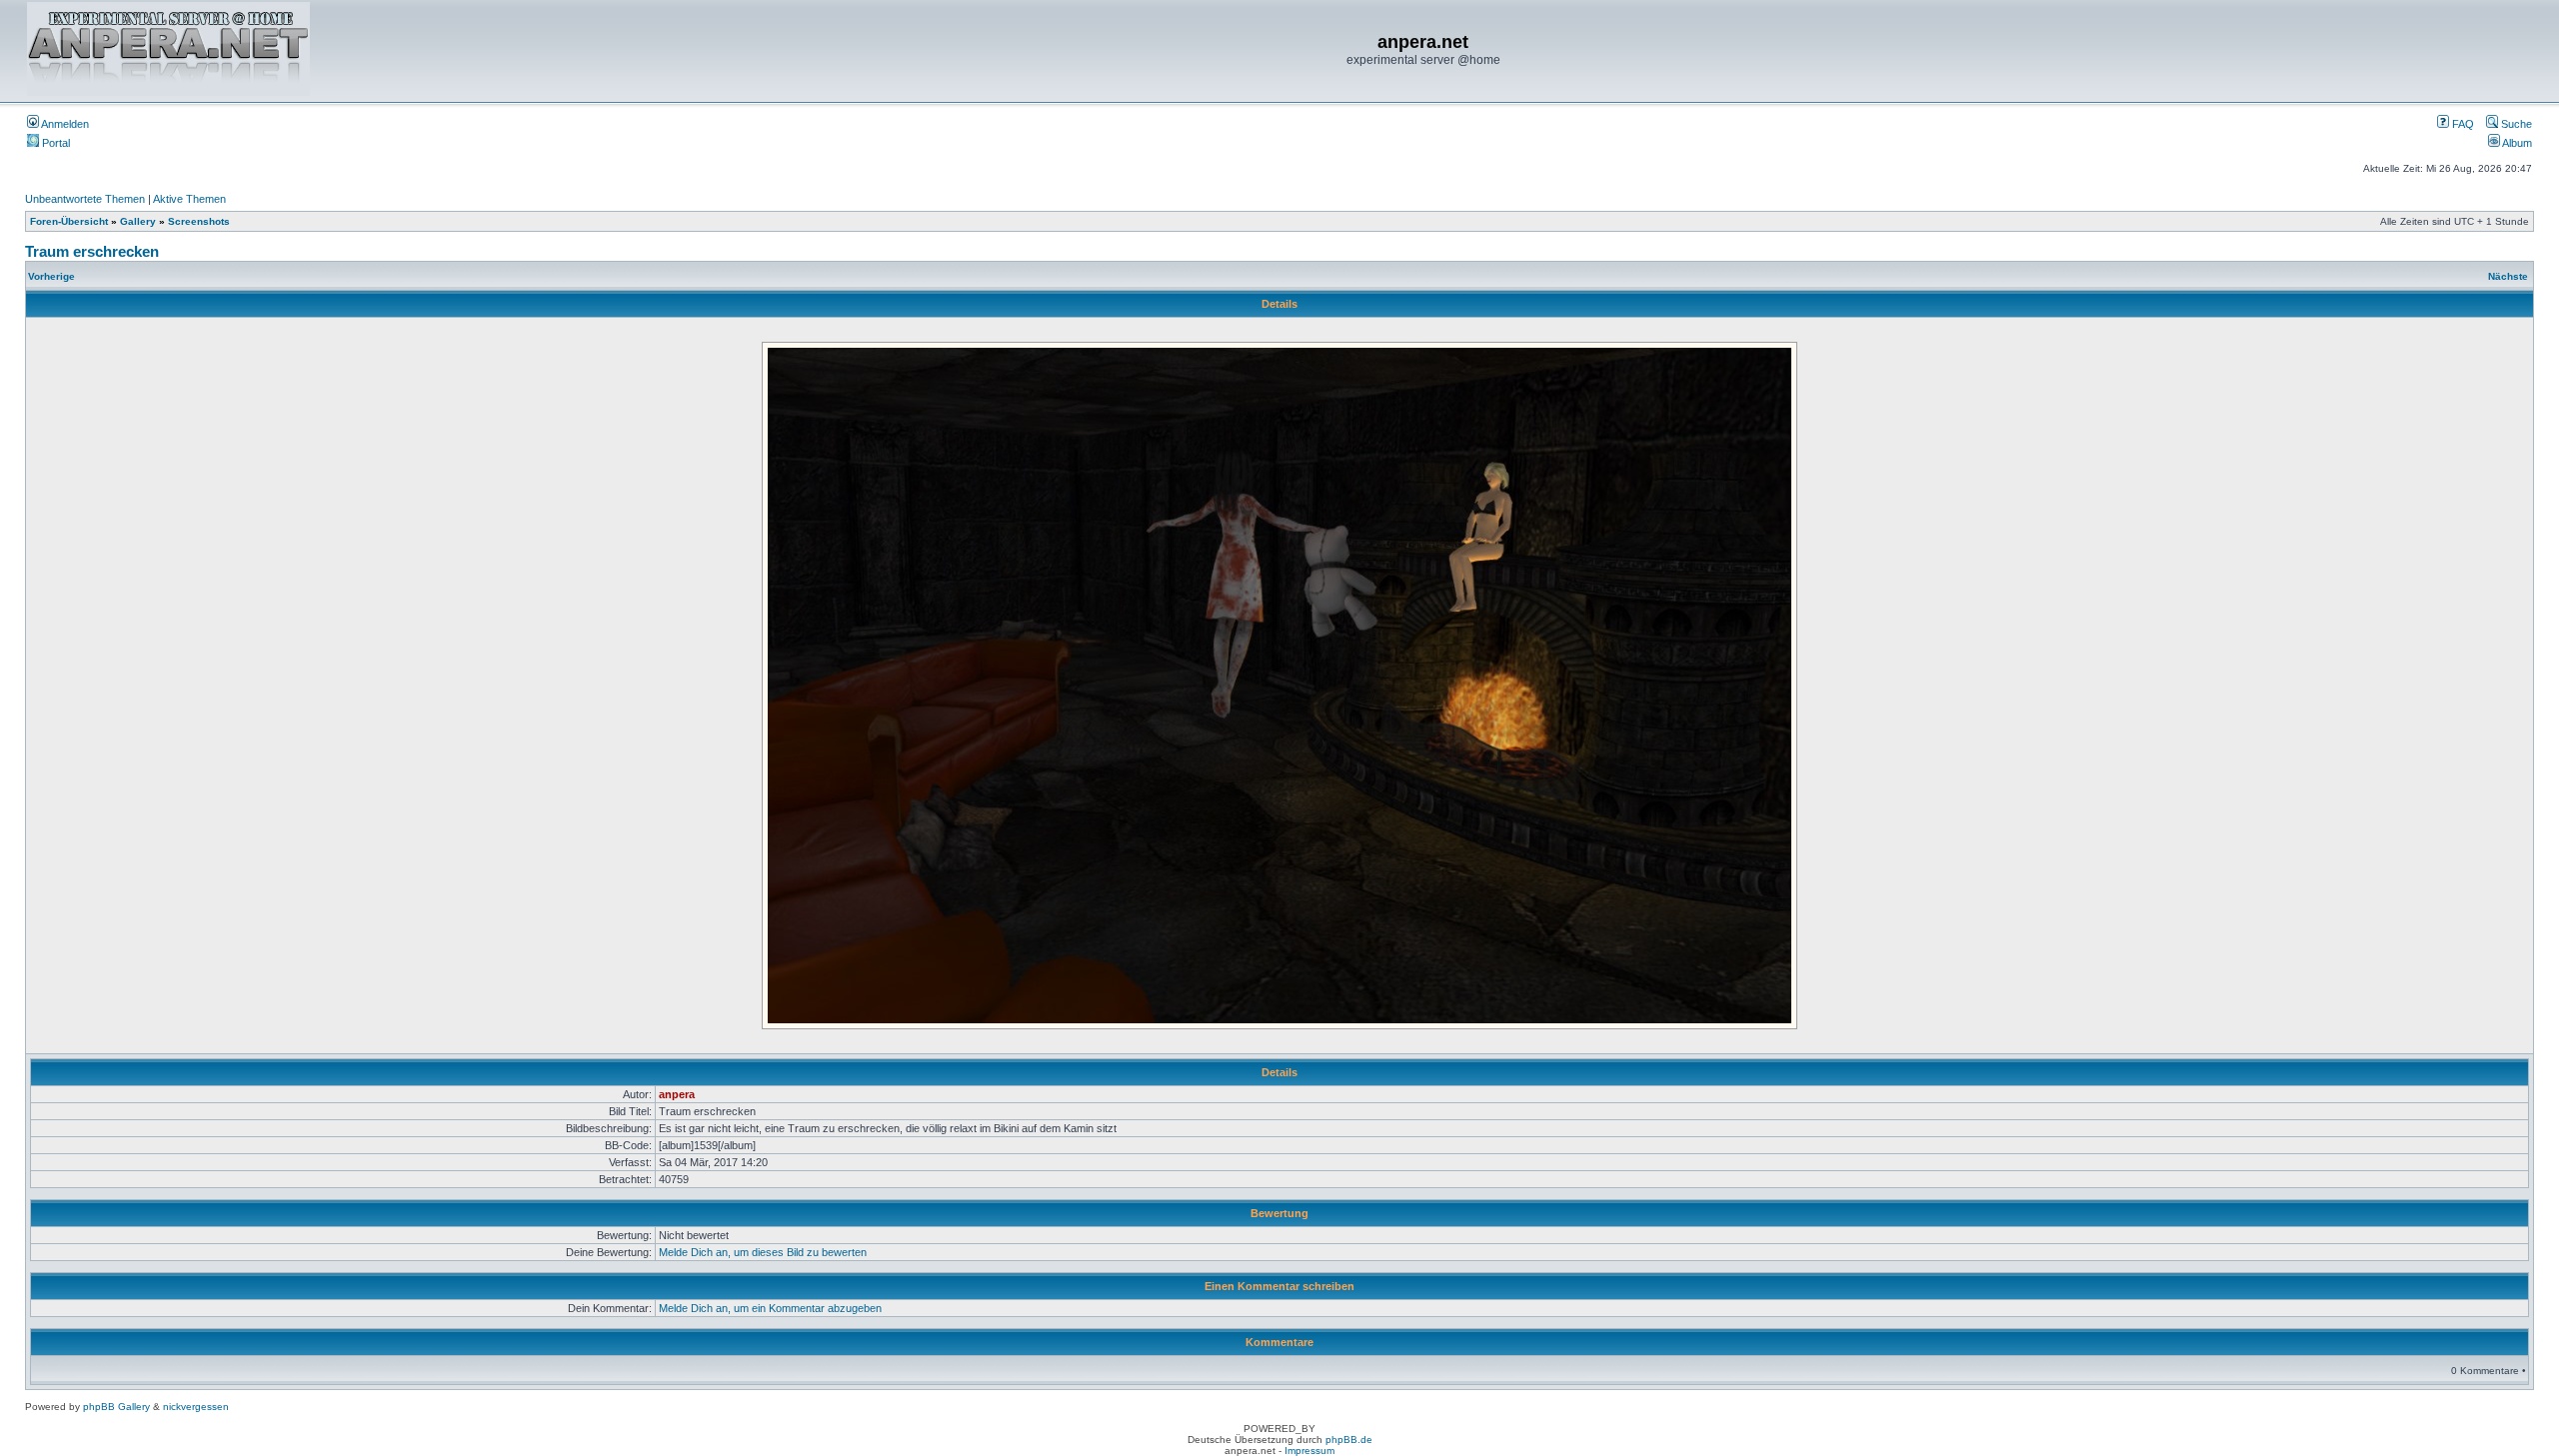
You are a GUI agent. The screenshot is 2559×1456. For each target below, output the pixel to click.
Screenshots (199, 221)
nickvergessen (196, 1407)
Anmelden (64, 124)
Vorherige (51, 276)
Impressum (1309, 1451)
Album (2516, 143)
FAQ (2462, 124)
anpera (677, 1094)
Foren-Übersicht (69, 221)
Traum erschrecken (92, 251)
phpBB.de (1349, 1440)
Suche (2515, 124)
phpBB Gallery (116, 1407)
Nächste (2508, 276)
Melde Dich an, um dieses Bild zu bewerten (763, 1252)
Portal (54, 143)
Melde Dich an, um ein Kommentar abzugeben (770, 1308)
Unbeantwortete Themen (85, 199)
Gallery (138, 221)
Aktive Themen (189, 199)
